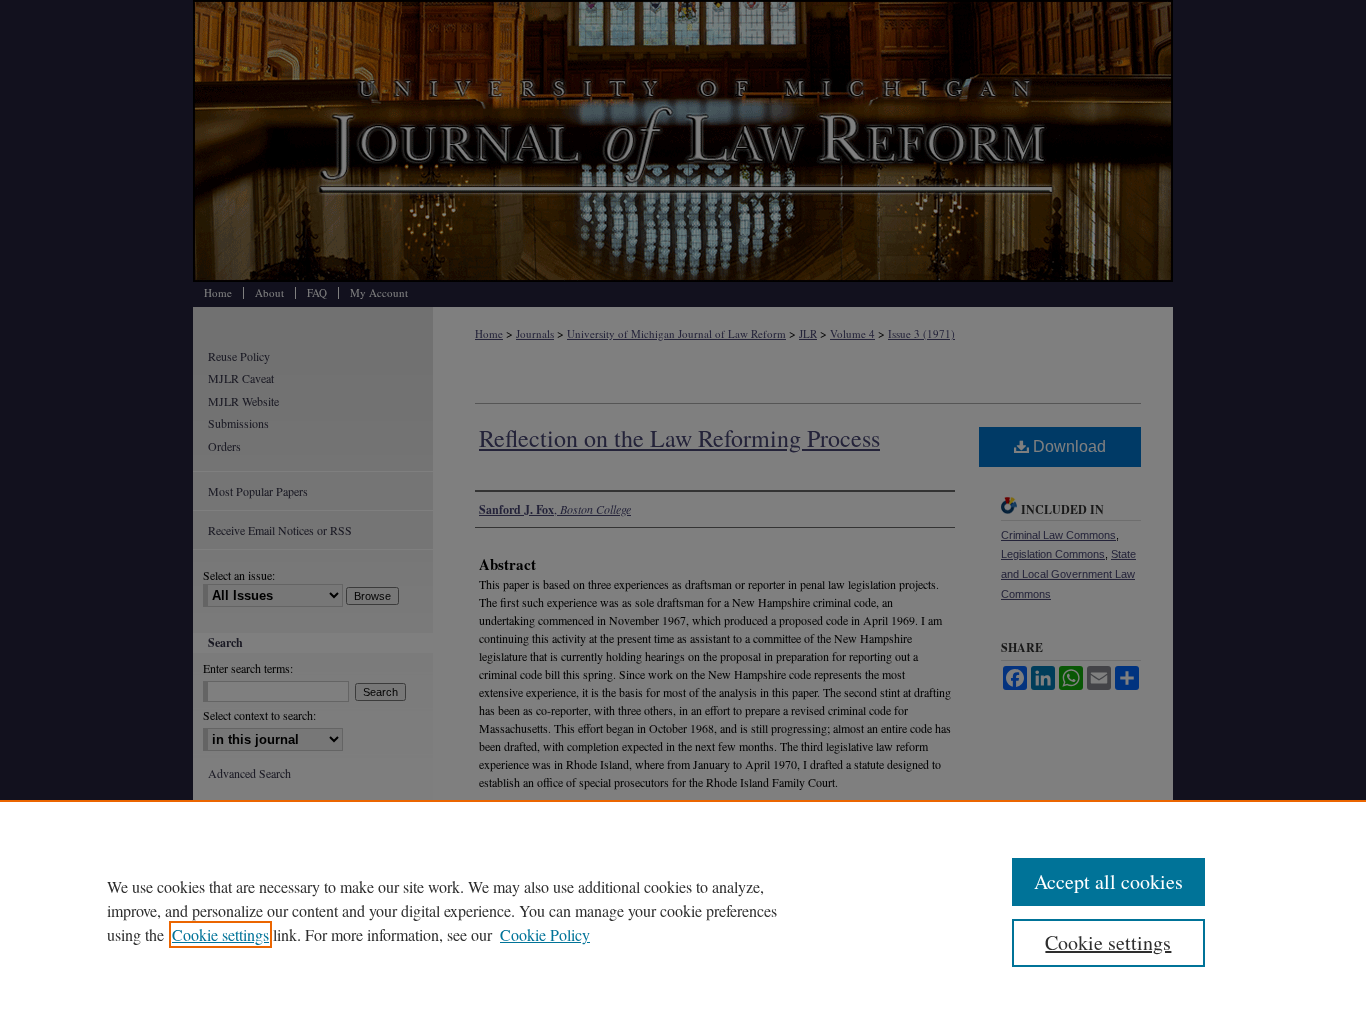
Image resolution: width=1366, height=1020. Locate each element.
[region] (683, 910)
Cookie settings (220, 934)
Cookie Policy (545, 934)
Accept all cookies (1108, 881)
